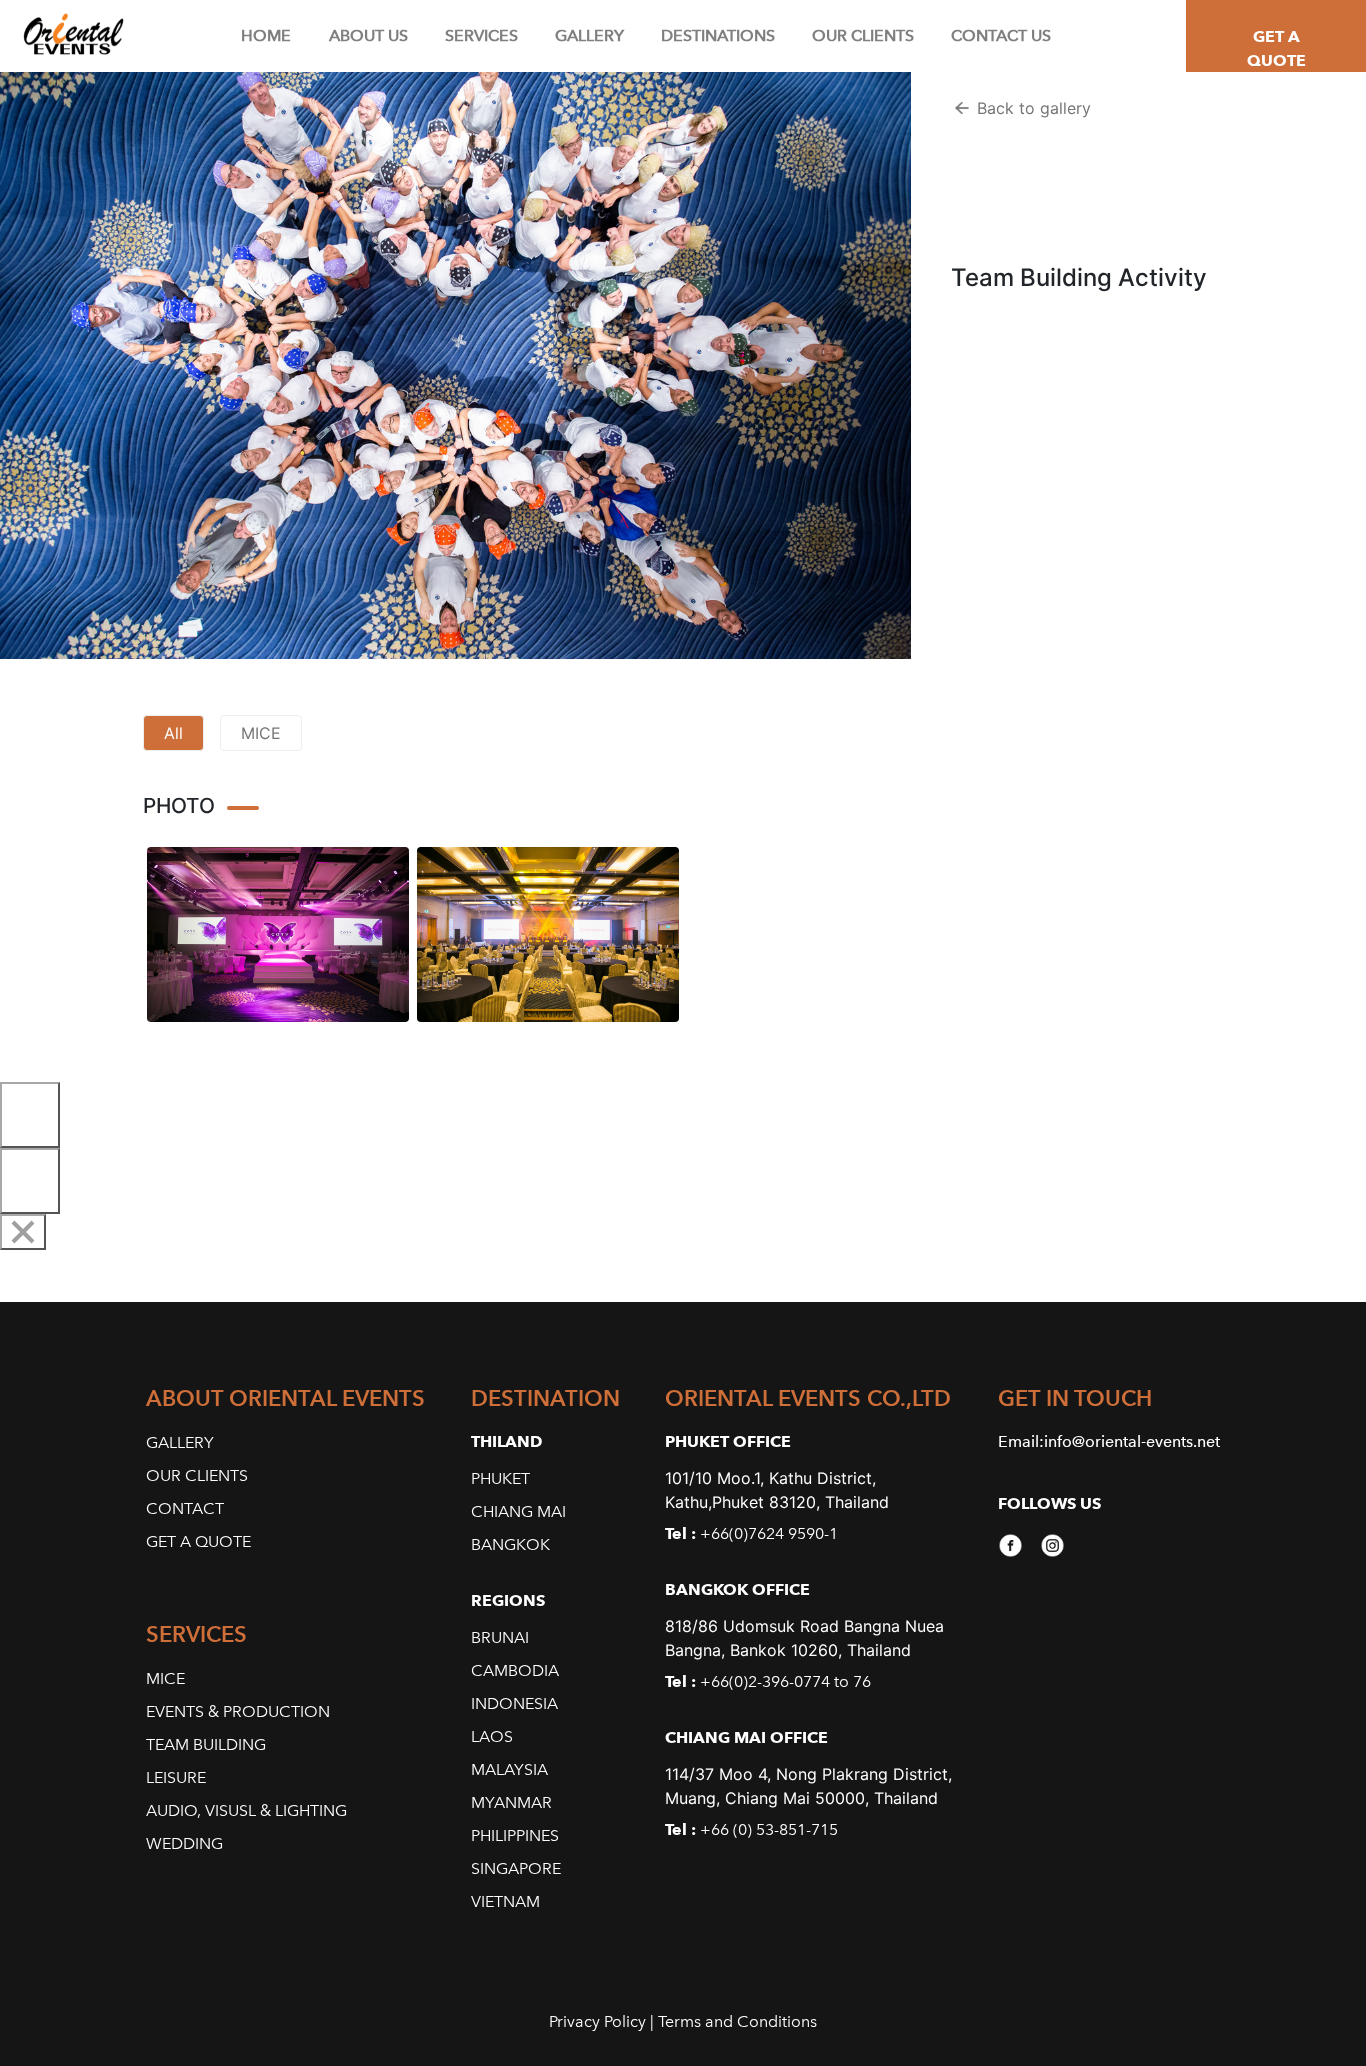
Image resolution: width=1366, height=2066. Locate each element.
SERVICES (481, 35)
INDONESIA (514, 1703)
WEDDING (184, 1843)
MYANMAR (511, 1802)
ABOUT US (368, 35)
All (173, 733)
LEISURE (176, 1777)
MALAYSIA (509, 1769)
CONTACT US (1001, 35)
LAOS (492, 1736)
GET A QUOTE (1276, 48)
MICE (261, 733)
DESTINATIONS (718, 35)
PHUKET (500, 1478)
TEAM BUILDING (206, 1744)
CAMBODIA (515, 1670)
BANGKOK (510, 1544)
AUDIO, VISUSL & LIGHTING (246, 1810)
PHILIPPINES (515, 1835)
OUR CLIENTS (863, 35)
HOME (266, 35)
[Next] (30, 1181)
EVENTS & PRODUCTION (238, 1711)
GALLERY (589, 35)
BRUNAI (500, 1637)
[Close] (23, 1232)
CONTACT (185, 1508)
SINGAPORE (516, 1868)
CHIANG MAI (518, 1511)
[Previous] (30, 1115)
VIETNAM (505, 1901)
